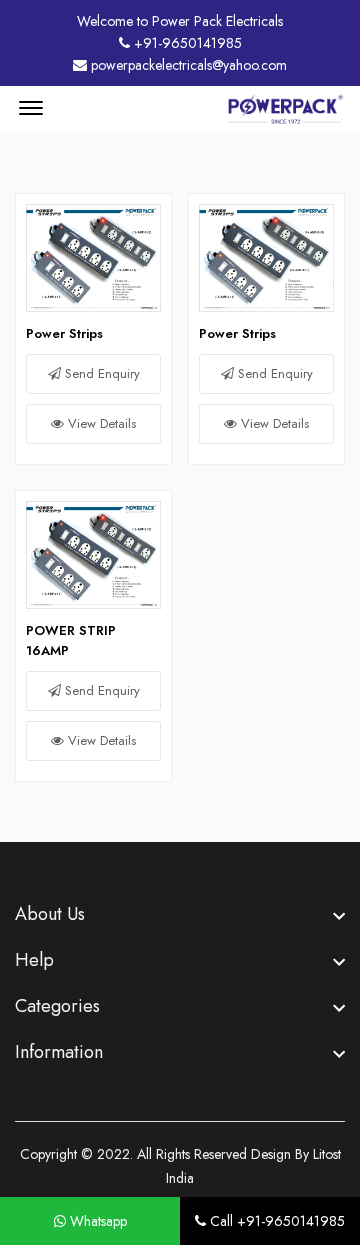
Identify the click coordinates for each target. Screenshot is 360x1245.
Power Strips (64, 333)
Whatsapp (96, 1221)
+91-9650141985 (186, 43)
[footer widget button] (180, 914)
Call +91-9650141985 (275, 1221)
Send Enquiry (100, 373)
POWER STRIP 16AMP (71, 640)
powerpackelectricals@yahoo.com (187, 65)
